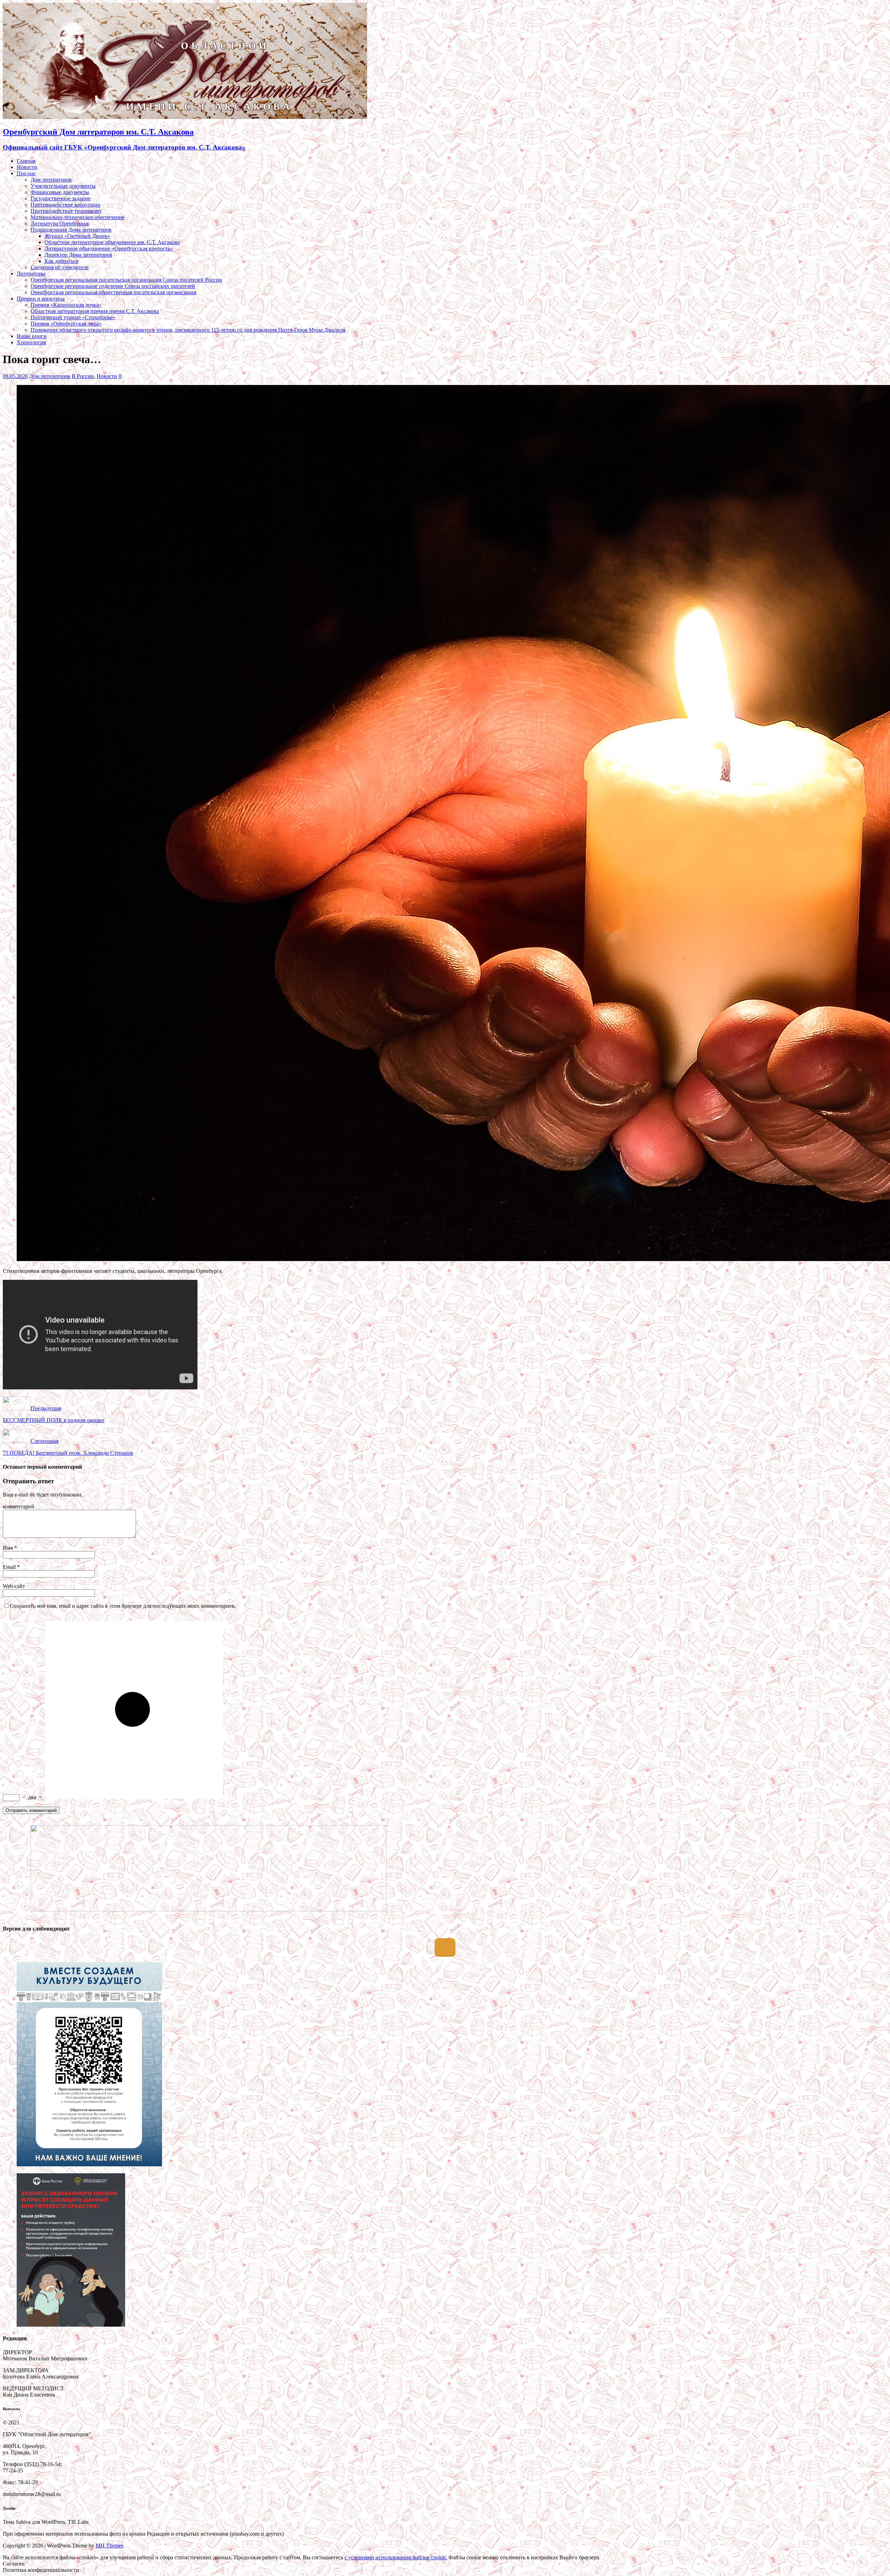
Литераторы (31, 274)
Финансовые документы (60, 192)
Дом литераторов (51, 180)
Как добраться (61, 261)
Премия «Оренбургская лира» (66, 324)
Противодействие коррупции (66, 205)
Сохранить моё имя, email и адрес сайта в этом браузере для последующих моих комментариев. (123, 1606)
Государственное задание (60, 198)
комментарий (19, 1506)
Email (10, 1567)
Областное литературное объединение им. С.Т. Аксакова (112, 242)
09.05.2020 (15, 376)
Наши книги (32, 336)
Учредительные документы (63, 186)
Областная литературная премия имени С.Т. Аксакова (95, 311)
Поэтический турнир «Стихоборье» (73, 317)
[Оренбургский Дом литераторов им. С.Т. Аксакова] (185, 117)
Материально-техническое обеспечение (78, 217)
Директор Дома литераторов (78, 255)
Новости (27, 167)
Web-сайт (14, 1586)
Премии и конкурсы (41, 299)
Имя (9, 1548)
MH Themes (110, 2546)
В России (83, 376)
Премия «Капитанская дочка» (66, 305)
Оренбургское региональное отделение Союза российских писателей (113, 286)
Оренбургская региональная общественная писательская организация (113, 292)
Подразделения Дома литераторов (71, 230)
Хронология (31, 342)
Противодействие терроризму (66, 211)
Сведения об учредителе (60, 267)
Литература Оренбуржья (60, 223)
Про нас (26, 173)
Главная (26, 161)
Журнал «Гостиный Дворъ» (77, 236)
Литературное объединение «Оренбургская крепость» (109, 248)
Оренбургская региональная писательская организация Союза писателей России (126, 280)
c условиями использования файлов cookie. (396, 2557)
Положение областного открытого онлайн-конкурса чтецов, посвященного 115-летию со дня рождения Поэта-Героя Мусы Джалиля (188, 330)
